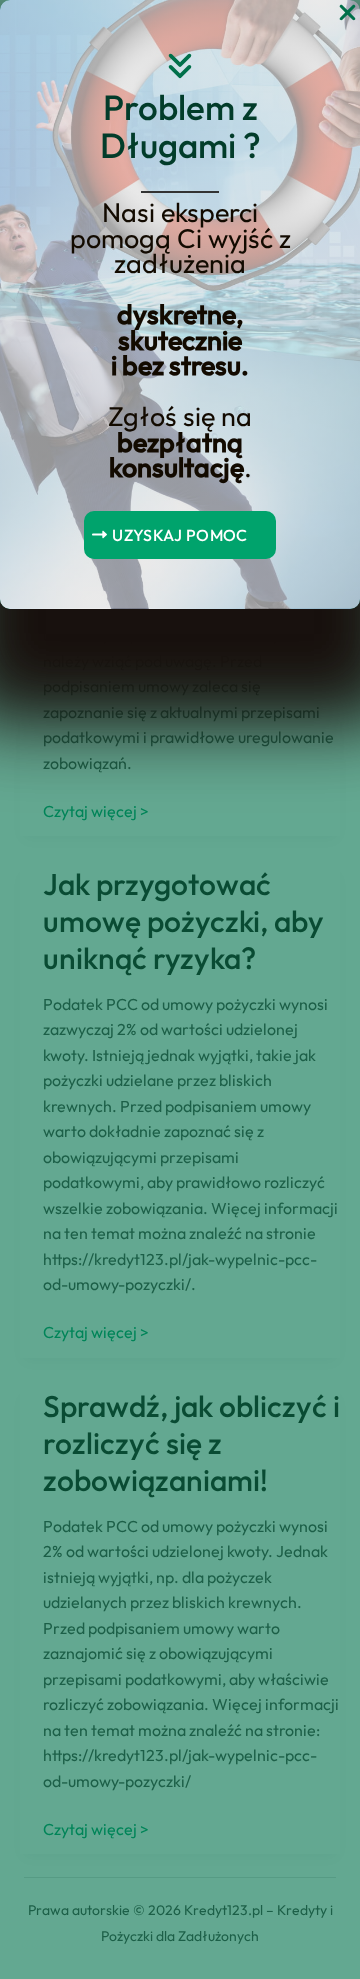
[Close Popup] (347, 13)
